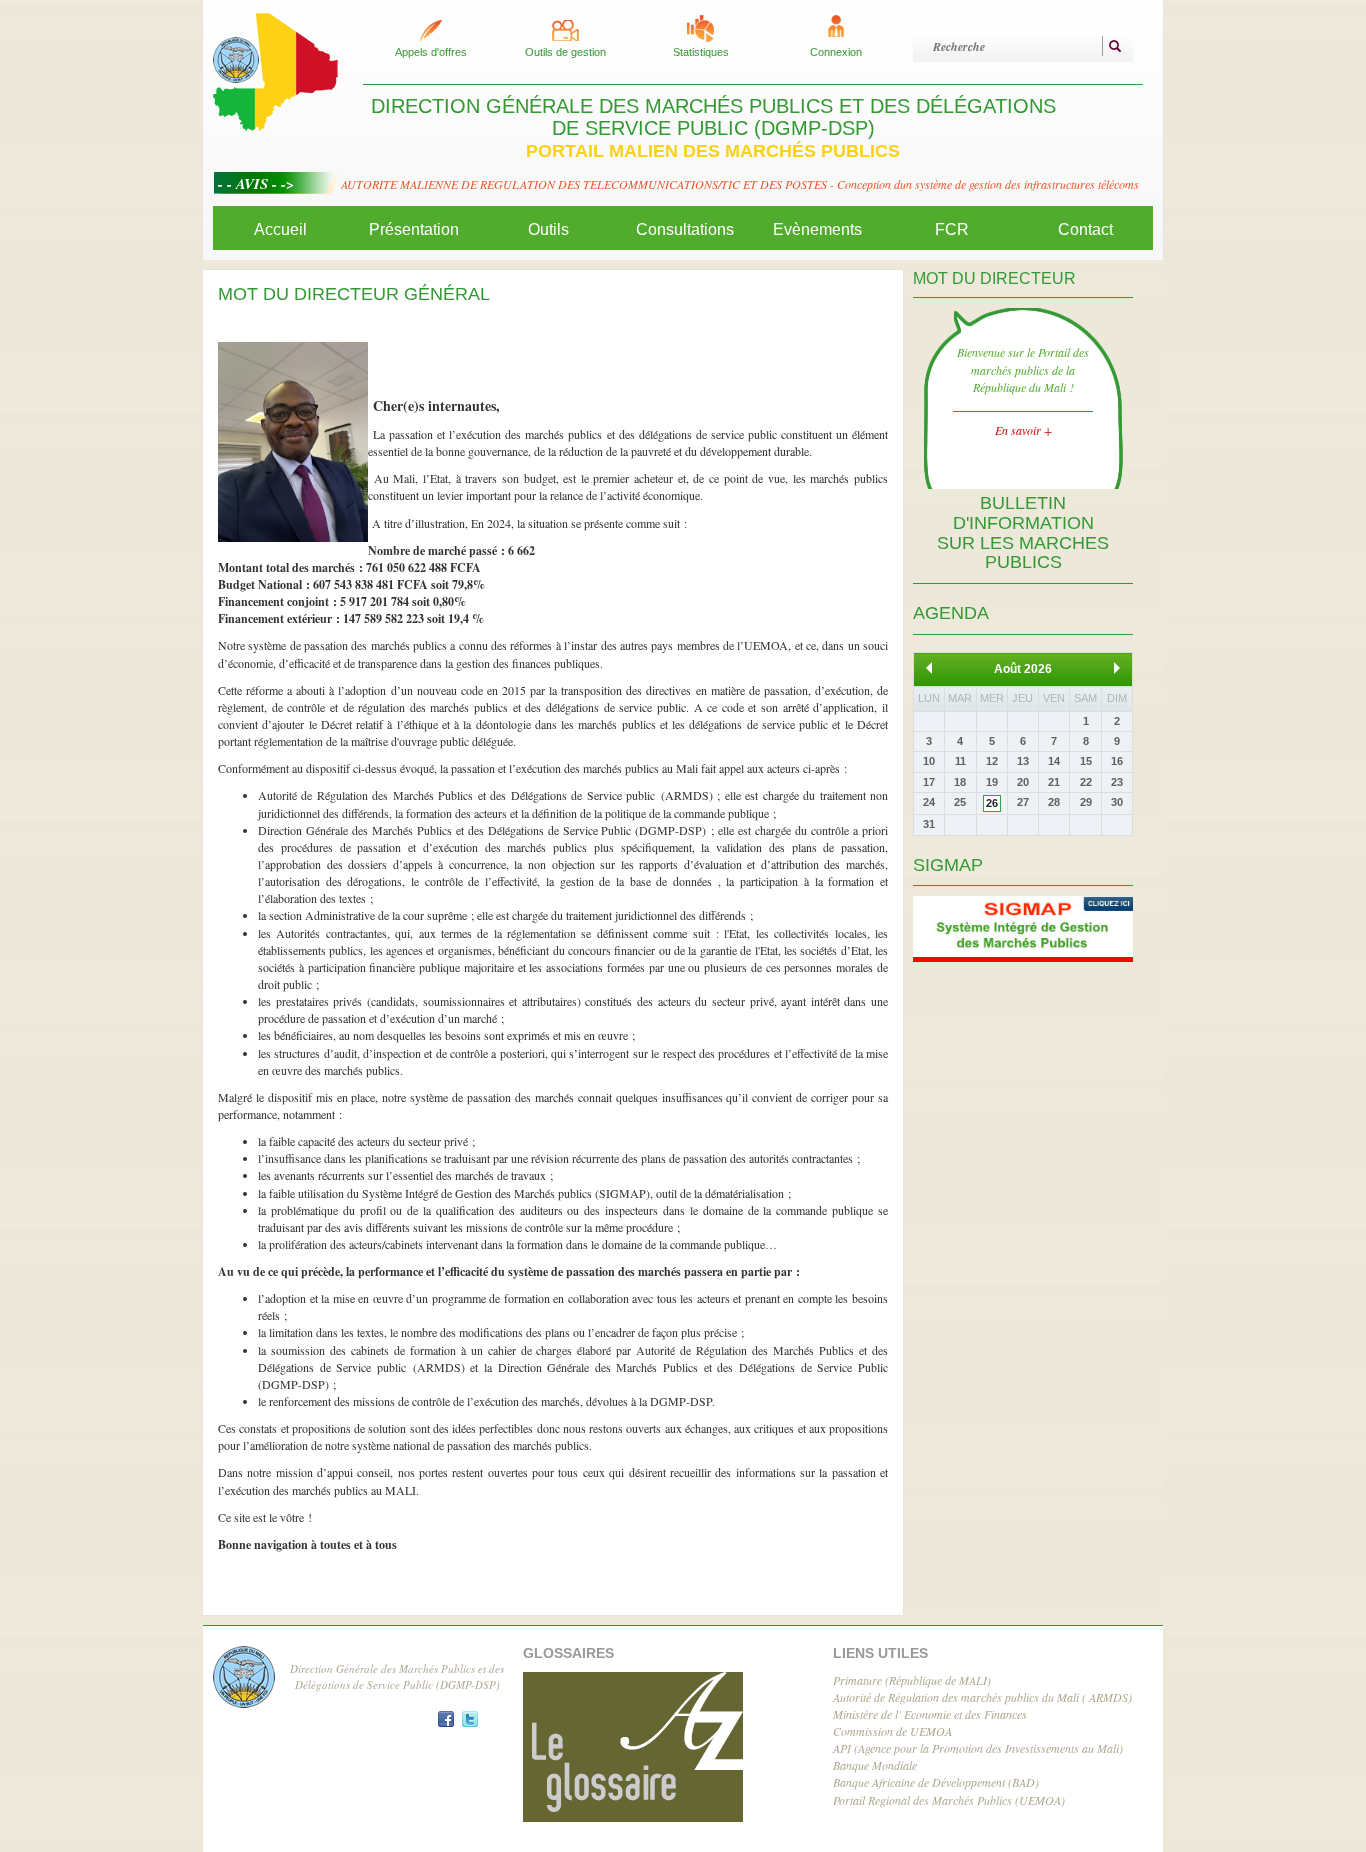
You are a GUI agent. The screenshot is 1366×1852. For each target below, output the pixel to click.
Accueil (280, 229)
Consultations (685, 229)
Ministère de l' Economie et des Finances (930, 1714)
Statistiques (701, 52)
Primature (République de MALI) (912, 1680)
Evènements (817, 229)
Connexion (836, 52)
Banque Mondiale (875, 1765)
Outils (548, 229)
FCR (952, 229)
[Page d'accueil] (275, 70)
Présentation (414, 229)
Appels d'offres (431, 52)
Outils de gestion (565, 52)
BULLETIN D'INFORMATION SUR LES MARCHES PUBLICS (1023, 532)
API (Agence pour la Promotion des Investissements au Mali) (978, 1748)
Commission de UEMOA (892, 1731)
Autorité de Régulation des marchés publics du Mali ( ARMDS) (982, 1697)
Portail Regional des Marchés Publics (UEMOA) (949, 1800)
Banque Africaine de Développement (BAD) (936, 1782)
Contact (1085, 229)
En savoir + (1023, 430)
